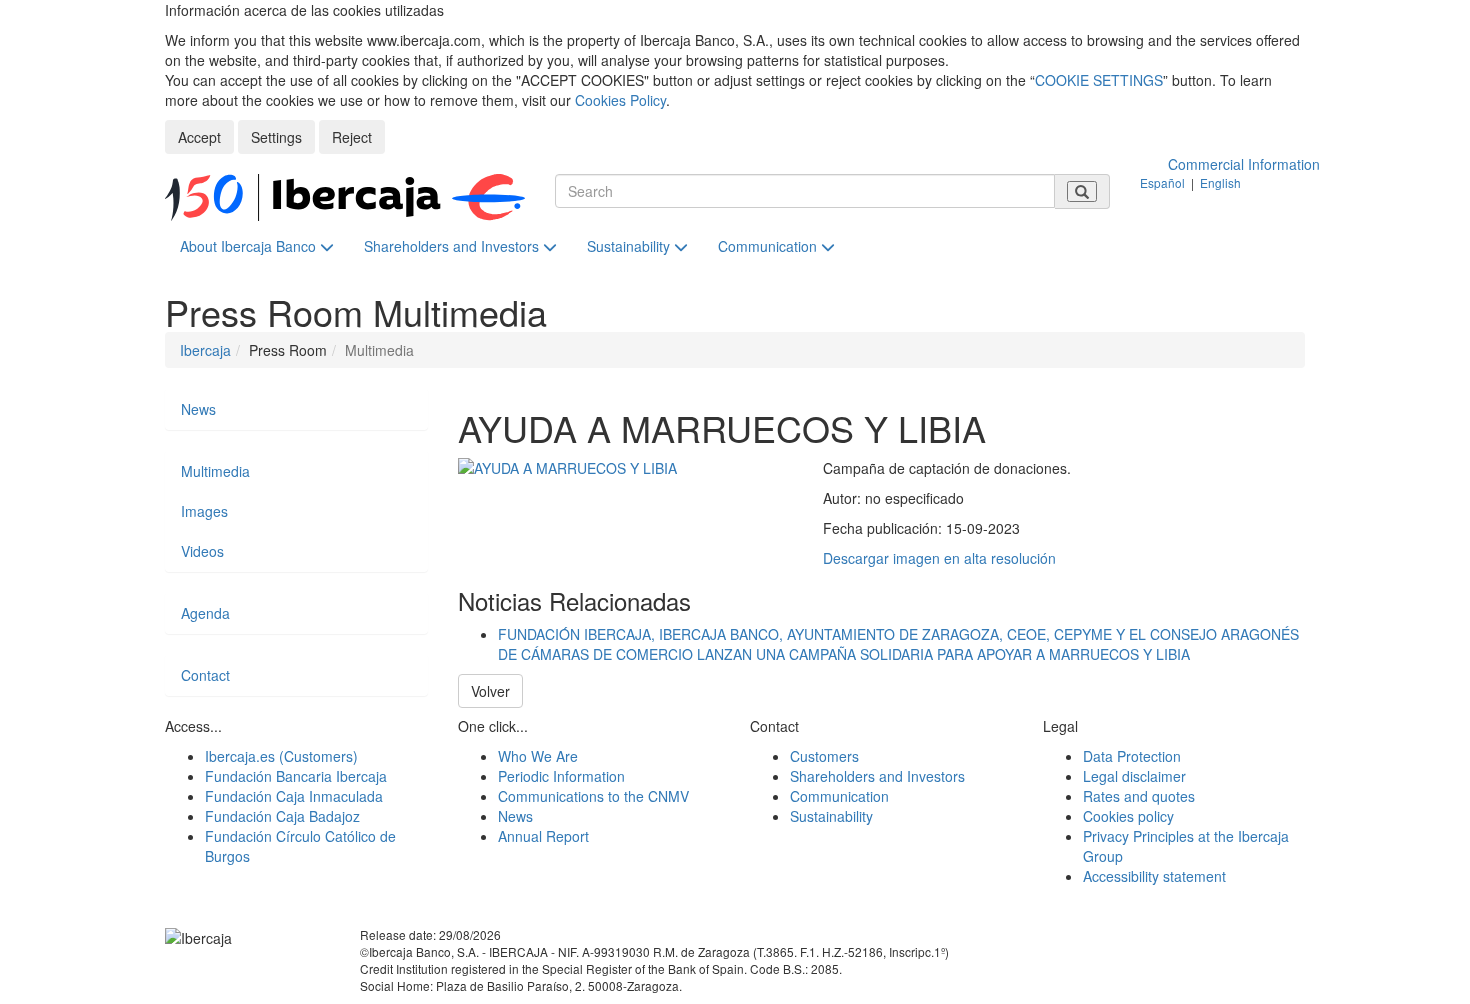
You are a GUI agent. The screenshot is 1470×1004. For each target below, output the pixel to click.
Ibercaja (205, 350)
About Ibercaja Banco (250, 246)
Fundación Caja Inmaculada (294, 796)
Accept (199, 137)
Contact (205, 675)
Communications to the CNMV (593, 796)
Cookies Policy (620, 100)
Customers (824, 756)
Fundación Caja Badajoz (282, 816)
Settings (276, 137)
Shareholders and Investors (453, 246)
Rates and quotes (1139, 796)
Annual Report (543, 836)
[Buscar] (1082, 191)
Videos (202, 551)
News (198, 409)
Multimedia (215, 471)
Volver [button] (490, 691)
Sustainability (630, 246)
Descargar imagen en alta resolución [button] (939, 558)
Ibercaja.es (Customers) (281, 756)
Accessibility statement (1154, 876)
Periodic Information (561, 776)
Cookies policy (1128, 816)
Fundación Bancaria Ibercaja (296, 776)
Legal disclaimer (1134, 776)
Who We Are (538, 756)
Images (204, 511)
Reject (352, 137)
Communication (769, 246)
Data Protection (1132, 756)
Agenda (205, 613)
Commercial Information (1244, 164)
